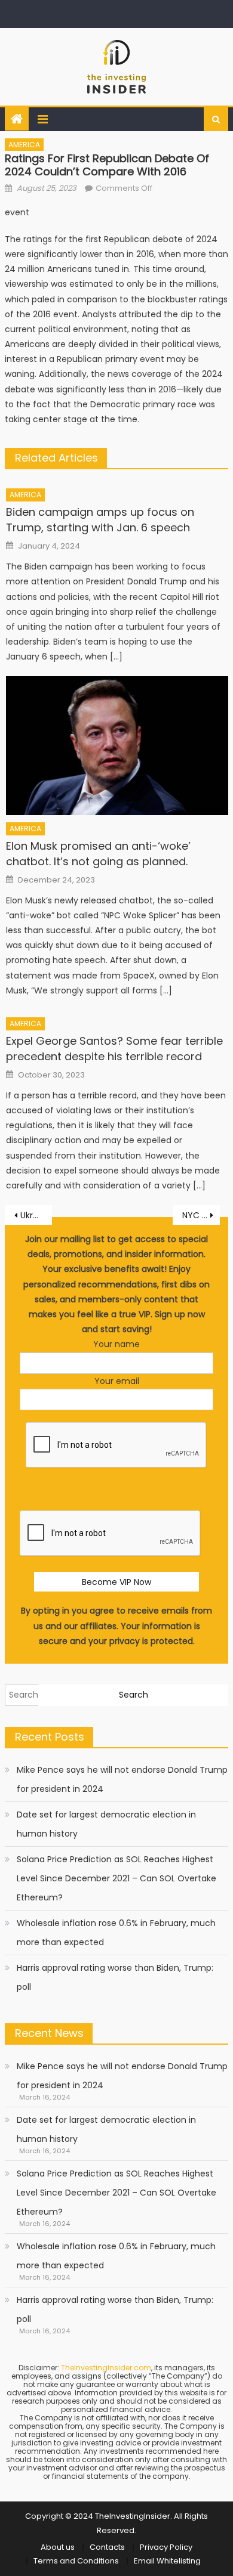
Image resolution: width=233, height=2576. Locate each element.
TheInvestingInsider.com (106, 2368)
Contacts (107, 2547)
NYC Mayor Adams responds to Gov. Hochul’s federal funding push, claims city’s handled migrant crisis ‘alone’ (201, 1215)
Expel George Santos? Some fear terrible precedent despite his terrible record (114, 1049)
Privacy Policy (166, 2547)
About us (58, 2547)
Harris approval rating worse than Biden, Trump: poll (115, 1977)
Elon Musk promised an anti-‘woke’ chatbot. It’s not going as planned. (98, 854)
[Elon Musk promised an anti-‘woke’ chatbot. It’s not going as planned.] (117, 745)
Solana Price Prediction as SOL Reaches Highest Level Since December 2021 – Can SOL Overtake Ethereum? (116, 1878)
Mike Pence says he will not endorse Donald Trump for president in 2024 (122, 1779)
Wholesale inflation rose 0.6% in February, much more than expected (116, 1933)
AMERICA (24, 145)
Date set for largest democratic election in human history (106, 1824)
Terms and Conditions (76, 2561)
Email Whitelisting (167, 2561)
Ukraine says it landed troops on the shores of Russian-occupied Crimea (36, 1215)
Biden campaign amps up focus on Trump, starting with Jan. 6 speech (100, 520)
